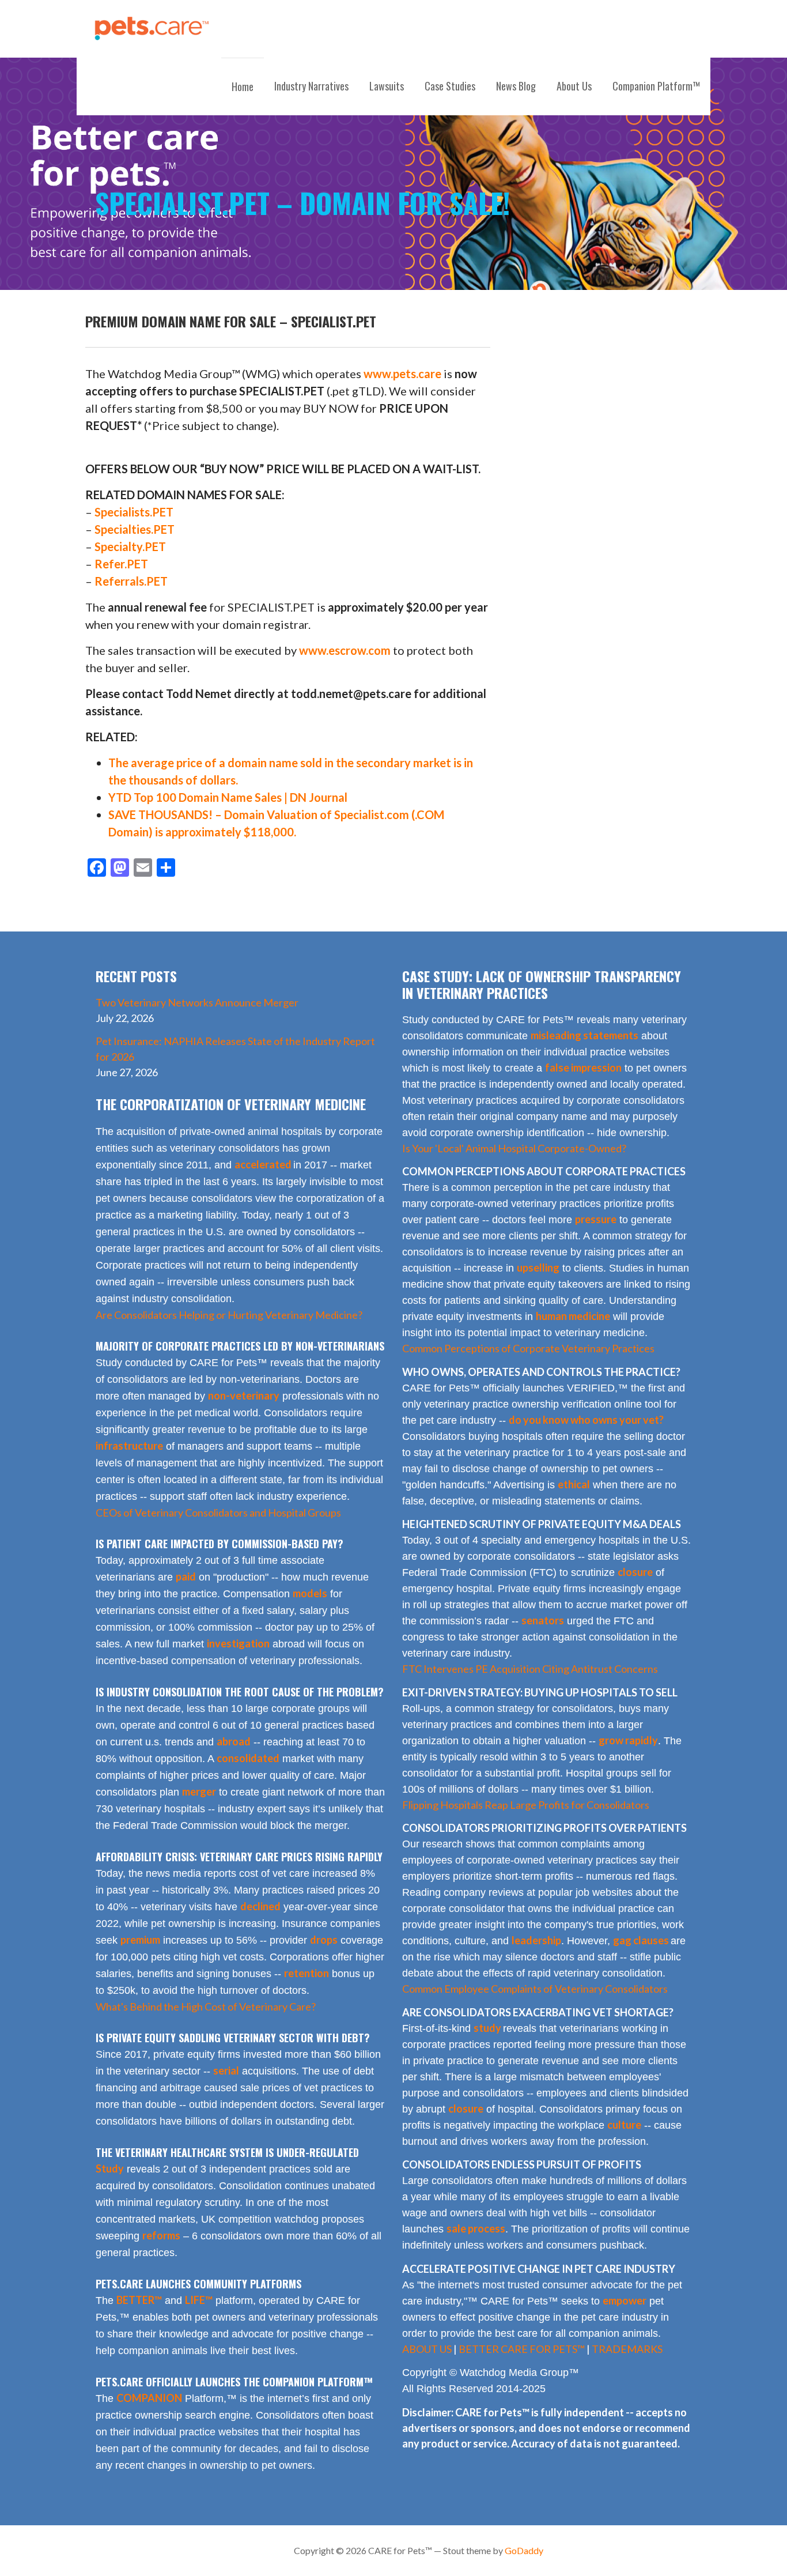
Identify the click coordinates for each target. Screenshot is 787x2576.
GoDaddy (524, 2550)
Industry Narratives (311, 86)
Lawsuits (387, 86)
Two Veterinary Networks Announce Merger (197, 1002)
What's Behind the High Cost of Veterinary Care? (206, 2007)
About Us (574, 86)
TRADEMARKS (627, 2349)
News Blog (516, 86)
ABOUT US (427, 2349)
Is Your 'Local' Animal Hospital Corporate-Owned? (514, 1148)
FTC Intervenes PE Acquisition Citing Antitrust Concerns (530, 1669)
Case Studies (450, 86)
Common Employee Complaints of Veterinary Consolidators (535, 1989)
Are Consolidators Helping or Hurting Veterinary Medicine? (229, 1315)
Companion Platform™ (656, 86)
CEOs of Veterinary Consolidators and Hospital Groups (218, 1513)
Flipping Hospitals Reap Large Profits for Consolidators (526, 1805)
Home (243, 86)
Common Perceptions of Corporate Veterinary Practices (528, 1348)
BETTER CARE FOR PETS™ (522, 2349)
